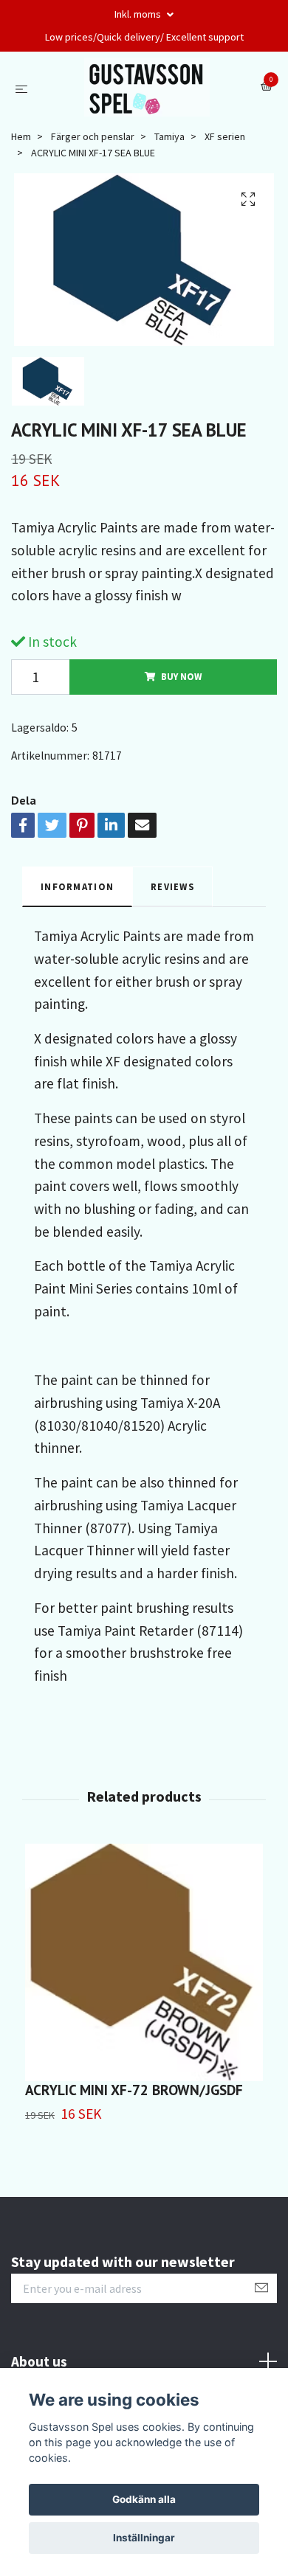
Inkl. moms (139, 14)
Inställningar (144, 2538)
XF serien (225, 136)
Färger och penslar (93, 136)
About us (39, 2361)
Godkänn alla (144, 2499)
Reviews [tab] (172, 886)
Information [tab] (77, 886)
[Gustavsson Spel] (147, 87)
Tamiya (169, 136)
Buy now (181, 676)
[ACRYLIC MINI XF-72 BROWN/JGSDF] (144, 1962)
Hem (21, 136)
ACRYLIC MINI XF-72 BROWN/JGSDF (134, 2090)
